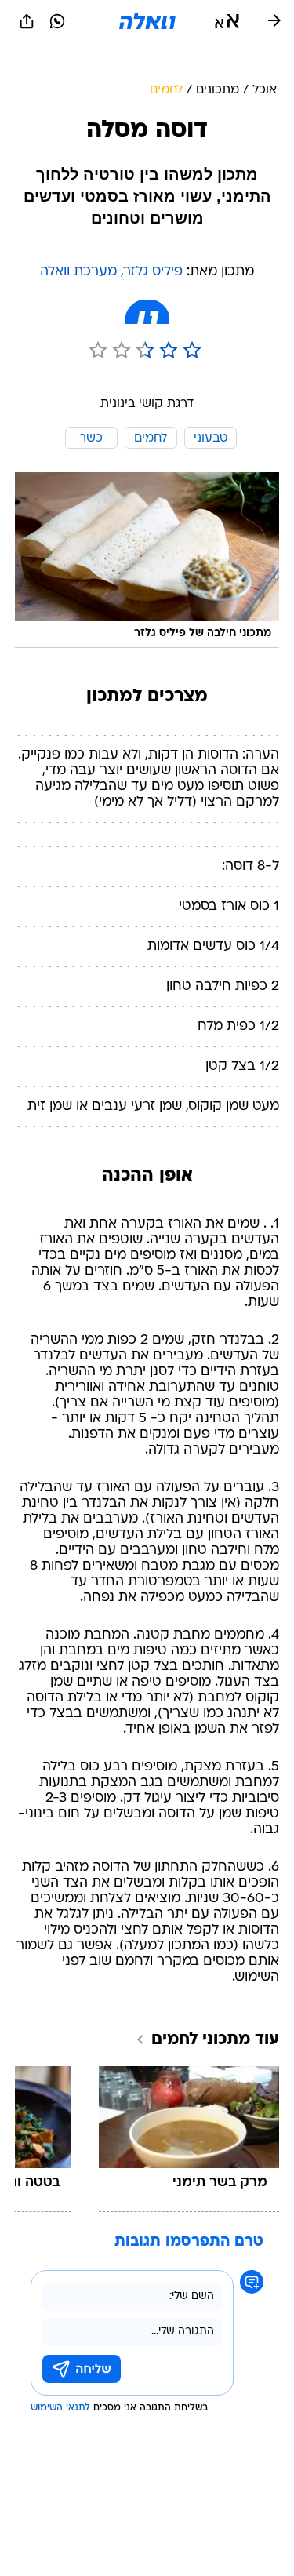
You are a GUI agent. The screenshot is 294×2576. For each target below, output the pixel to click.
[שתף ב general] (27, 21)
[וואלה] (147, 21)
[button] (227, 21)
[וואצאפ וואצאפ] (57, 21)
